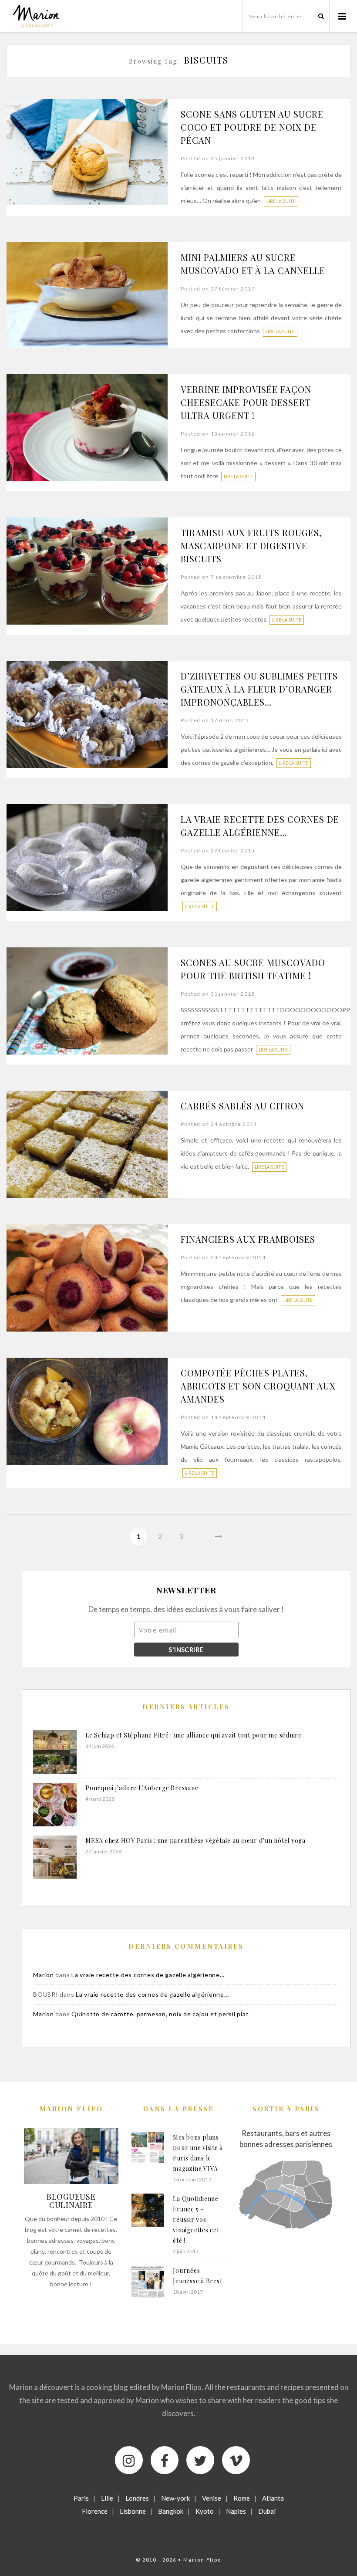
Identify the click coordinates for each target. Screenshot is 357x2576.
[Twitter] (200, 2460)
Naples (236, 2511)
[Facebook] (165, 2460)
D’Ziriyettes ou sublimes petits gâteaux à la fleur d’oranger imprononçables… (259, 689)
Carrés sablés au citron (242, 1106)
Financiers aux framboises (248, 1239)
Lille (107, 2498)
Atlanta (273, 2498)
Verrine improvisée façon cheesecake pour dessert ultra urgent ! (246, 402)
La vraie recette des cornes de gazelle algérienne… (148, 1975)
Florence (95, 2511)
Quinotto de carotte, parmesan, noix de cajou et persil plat (160, 2014)
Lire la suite (281, 201)
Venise (212, 2498)
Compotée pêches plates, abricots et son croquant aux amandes (258, 1386)
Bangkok (171, 2511)
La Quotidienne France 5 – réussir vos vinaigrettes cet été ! (196, 2219)
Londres (137, 2498)
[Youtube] (236, 2460)
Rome (242, 2498)
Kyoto (205, 2511)
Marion (44, 1975)
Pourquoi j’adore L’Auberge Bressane (142, 1788)
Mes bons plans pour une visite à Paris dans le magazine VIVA (198, 2153)
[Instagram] (129, 2460)
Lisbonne (133, 2511)
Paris (81, 2498)
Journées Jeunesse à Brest (197, 2276)
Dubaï (267, 2511)
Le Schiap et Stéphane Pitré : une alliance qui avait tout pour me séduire (194, 1735)
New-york (175, 2498)
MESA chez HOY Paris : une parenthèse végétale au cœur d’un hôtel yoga (195, 1841)
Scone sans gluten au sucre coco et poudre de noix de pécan (252, 127)
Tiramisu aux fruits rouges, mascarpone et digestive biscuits (251, 546)
